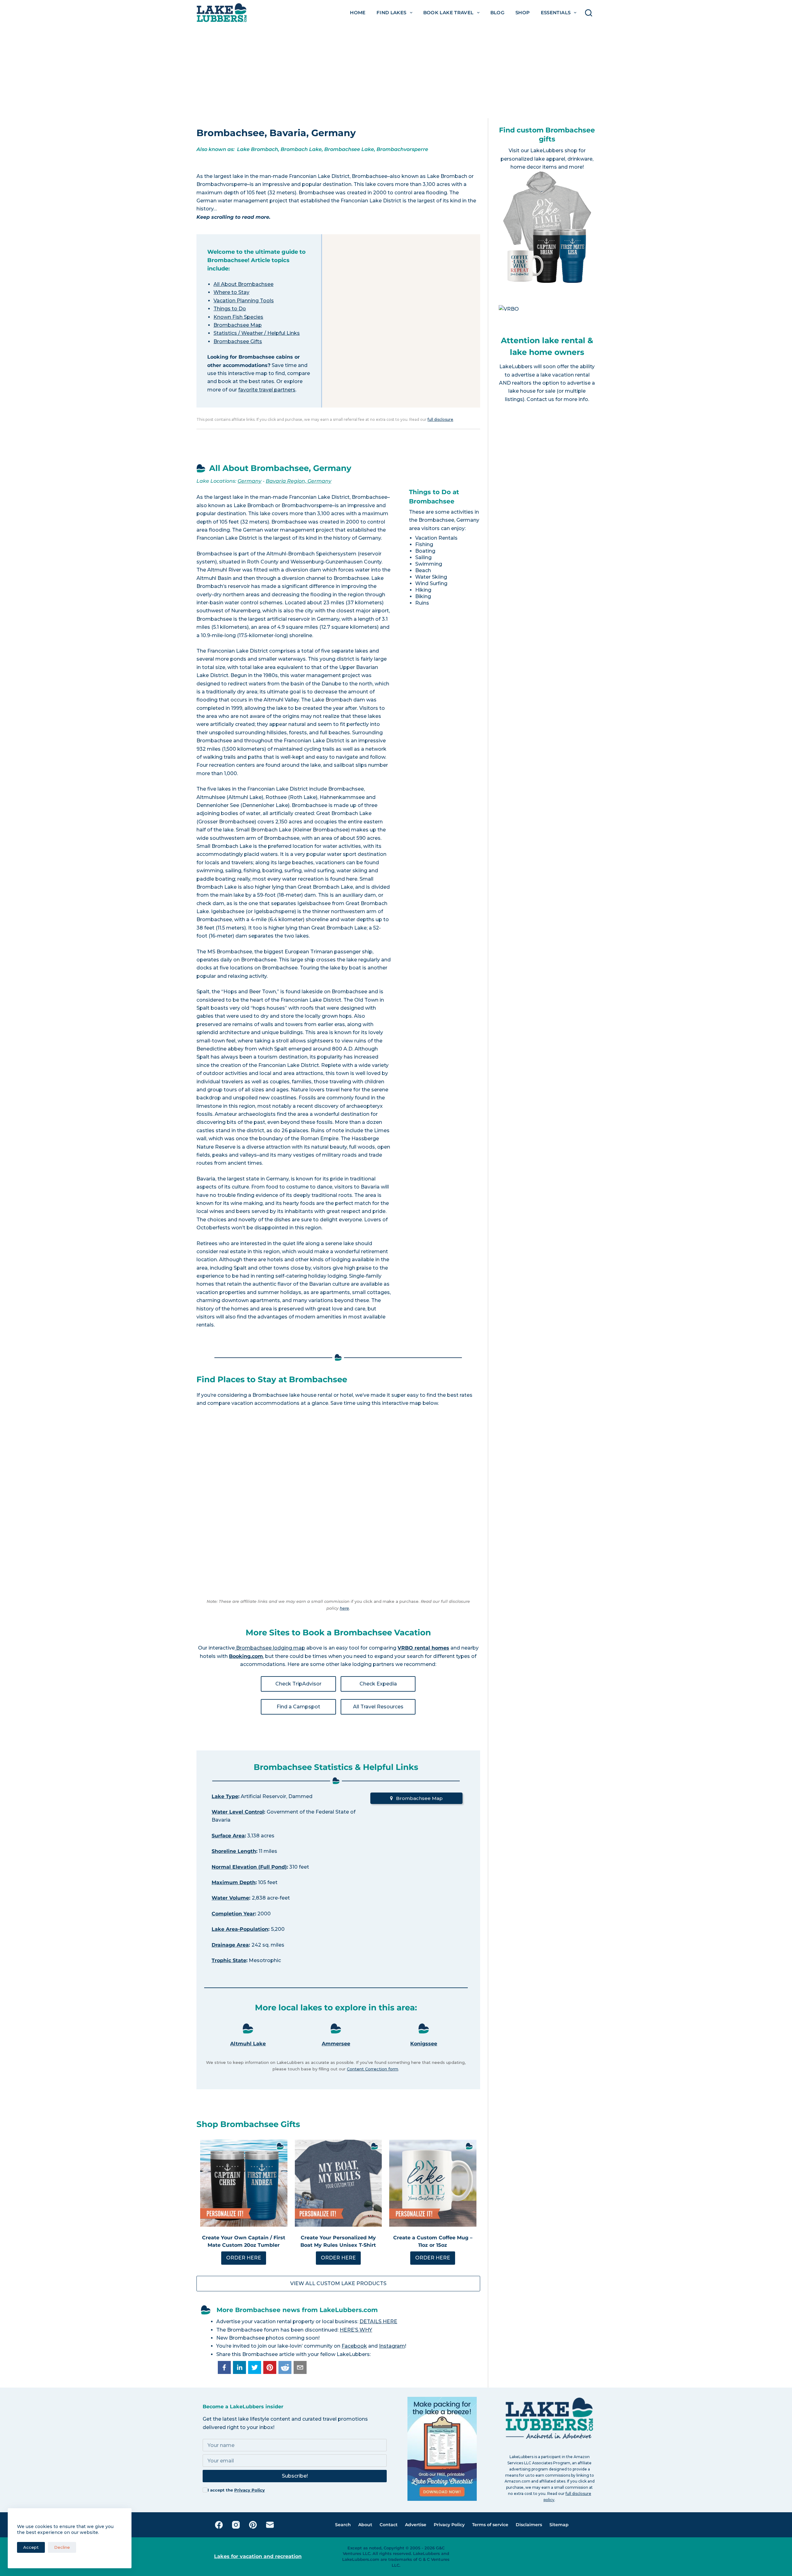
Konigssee (424, 2044)
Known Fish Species (238, 317)
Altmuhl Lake (248, 2044)
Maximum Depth (234, 1882)
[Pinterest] (253, 2525)
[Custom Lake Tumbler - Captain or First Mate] (244, 2183)
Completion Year (233, 1914)
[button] (224, 2367)
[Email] (270, 2525)
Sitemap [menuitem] (559, 2525)
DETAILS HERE (378, 2321)
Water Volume (230, 1898)
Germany (250, 481)
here (344, 1608)
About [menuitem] (365, 2525)
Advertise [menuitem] (416, 2525)
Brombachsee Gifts (238, 341)
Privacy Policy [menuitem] (449, 2525)
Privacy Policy (250, 2490)
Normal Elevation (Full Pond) (249, 1867)
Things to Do (230, 309)
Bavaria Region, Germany (299, 481)
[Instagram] (236, 2525)
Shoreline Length (234, 1851)
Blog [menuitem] (498, 13)
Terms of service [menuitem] (490, 2525)
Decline (62, 2547)
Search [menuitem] (343, 2525)
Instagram (392, 2346)
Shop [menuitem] (523, 13)
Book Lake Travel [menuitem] (448, 13)
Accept (31, 2547)
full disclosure (440, 419)
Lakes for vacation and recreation (258, 2556)
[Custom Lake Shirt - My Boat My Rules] (338, 2183)
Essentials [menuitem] (556, 13)
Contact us (540, 399)
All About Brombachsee (243, 284)
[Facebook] (219, 2525)
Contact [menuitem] (389, 2525)
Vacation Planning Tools (244, 301)
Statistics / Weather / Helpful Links (257, 333)
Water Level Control (238, 1812)
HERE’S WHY (356, 2330)
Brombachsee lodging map (270, 1648)
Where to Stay (231, 292)
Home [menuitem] (358, 13)
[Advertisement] (396, 72)
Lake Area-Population (240, 1929)
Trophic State (229, 1960)
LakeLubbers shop (554, 151)
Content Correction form (372, 2069)
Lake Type (225, 1796)
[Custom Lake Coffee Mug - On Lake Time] (433, 2183)
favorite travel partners (267, 390)
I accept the (236, 2490)
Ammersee (336, 2044)
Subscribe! (295, 2476)
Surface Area (228, 1836)
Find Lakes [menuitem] (392, 13)
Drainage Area (230, 1945)
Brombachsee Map (238, 325)
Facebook (354, 2346)
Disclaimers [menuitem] (529, 2525)
